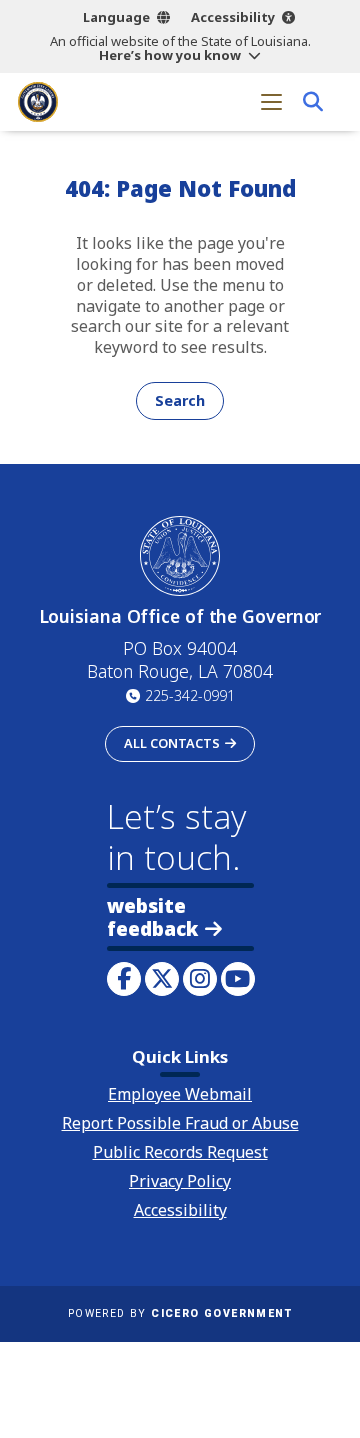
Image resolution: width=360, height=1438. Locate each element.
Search (180, 400)
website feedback (152, 917)
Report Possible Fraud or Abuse (180, 1123)
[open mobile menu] (271, 101)
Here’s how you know (170, 55)
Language (116, 17)
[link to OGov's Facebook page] (124, 979)
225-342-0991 (190, 695)
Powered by (180, 1313)
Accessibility (233, 17)
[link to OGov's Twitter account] (162, 979)
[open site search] (312, 101)
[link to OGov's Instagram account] (200, 979)
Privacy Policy (180, 1181)
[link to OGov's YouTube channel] (238, 979)
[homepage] (38, 102)
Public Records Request (180, 1152)
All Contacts (172, 743)
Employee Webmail (180, 1094)
